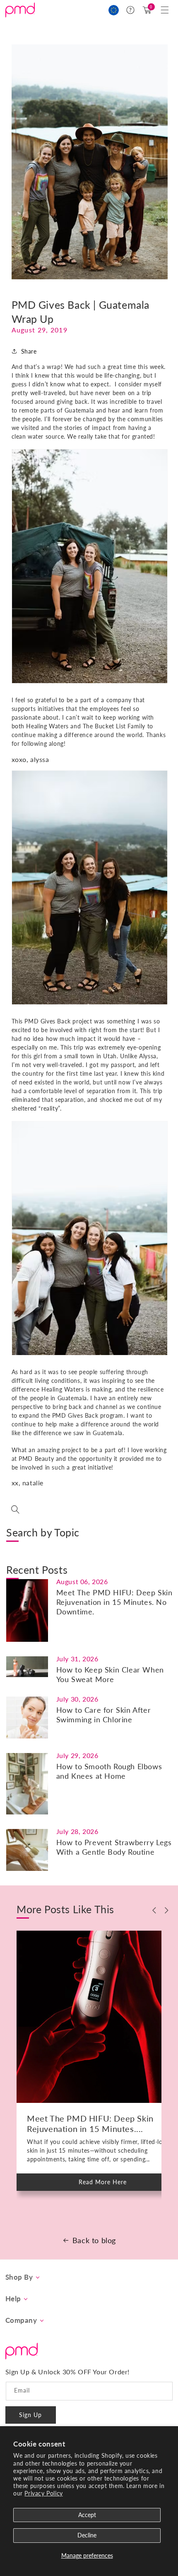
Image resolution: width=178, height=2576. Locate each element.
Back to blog (94, 2240)
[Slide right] (167, 1910)
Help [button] (13, 2299)
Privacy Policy (43, 2493)
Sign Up (30, 2415)
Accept (87, 2515)
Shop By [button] (19, 2277)
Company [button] (21, 2320)
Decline (87, 2535)
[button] (165, 10)
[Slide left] (154, 1910)
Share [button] (29, 351)
